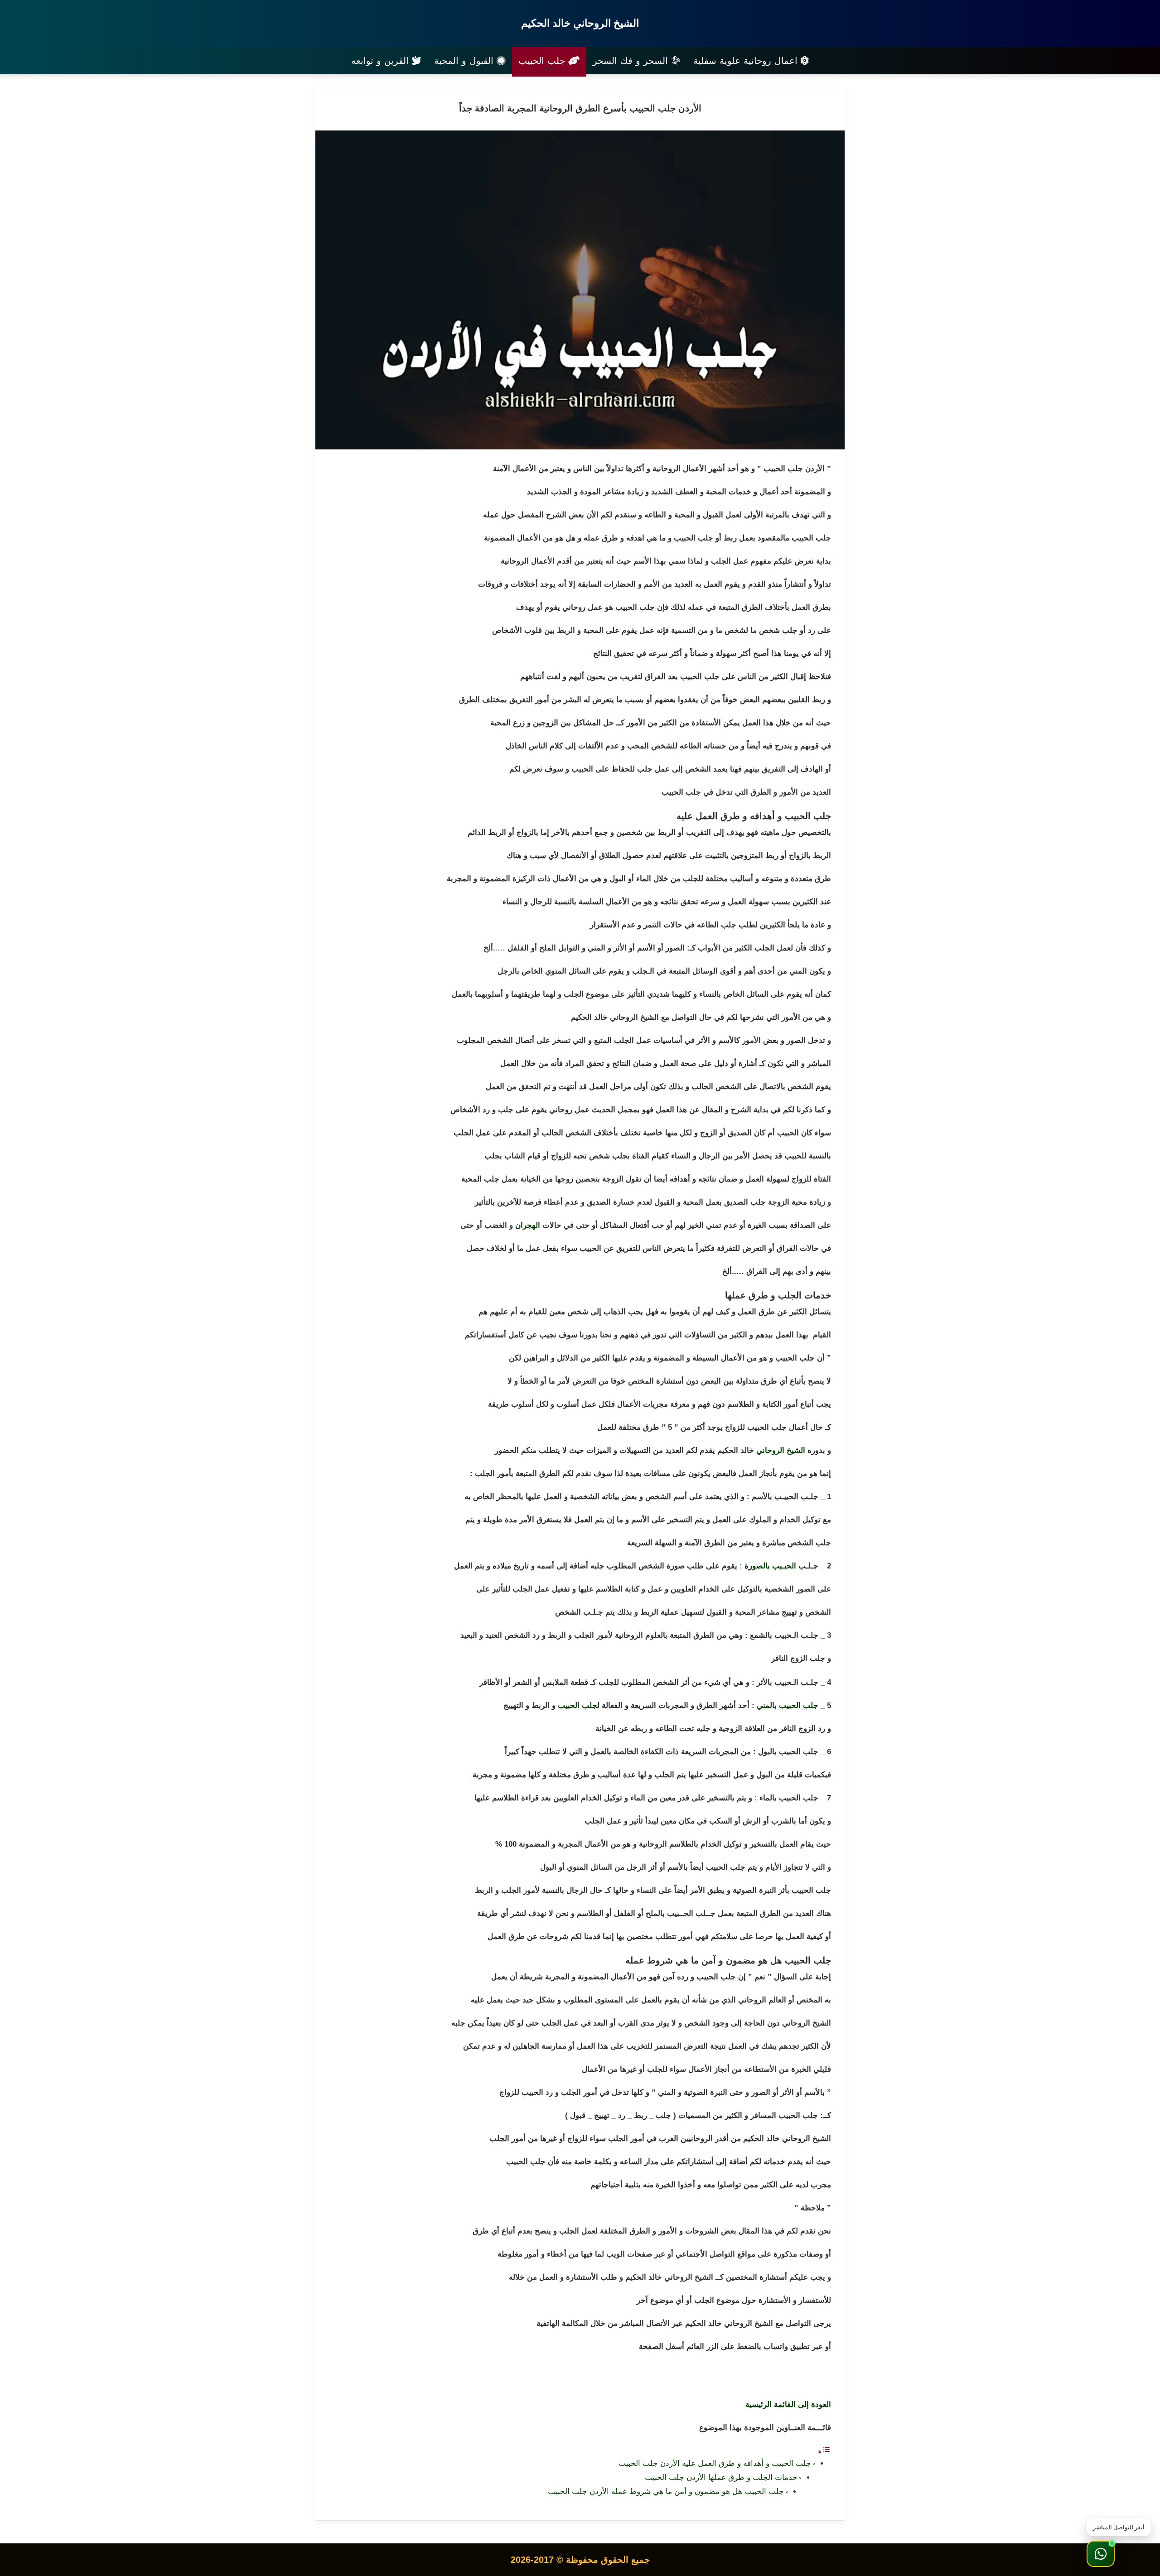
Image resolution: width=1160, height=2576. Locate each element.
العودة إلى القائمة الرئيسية (788, 2405)
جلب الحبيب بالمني (788, 1705)
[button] (1101, 2554)
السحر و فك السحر (632, 61)
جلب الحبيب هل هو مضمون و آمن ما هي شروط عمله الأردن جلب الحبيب (666, 2492)
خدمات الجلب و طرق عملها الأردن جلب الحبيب (721, 2477)
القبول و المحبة (465, 61)
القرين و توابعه (382, 61)
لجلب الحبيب (579, 1705)
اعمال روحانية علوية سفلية (747, 61)
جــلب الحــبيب (691, 1913)
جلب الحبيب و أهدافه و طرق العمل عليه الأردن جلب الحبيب (715, 2463)
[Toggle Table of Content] (824, 2452)
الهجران (528, 1225)
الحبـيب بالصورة (770, 1566)
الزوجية (730, 1729)
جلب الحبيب (543, 61)
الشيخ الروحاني (781, 1450)
